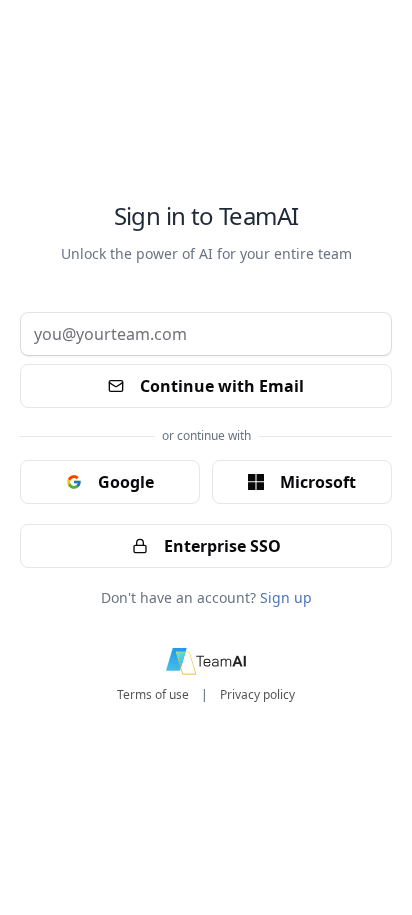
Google (126, 482)
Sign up (286, 597)
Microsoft (318, 482)
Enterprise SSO (222, 546)
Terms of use (153, 694)
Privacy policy (257, 694)
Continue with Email (222, 386)
